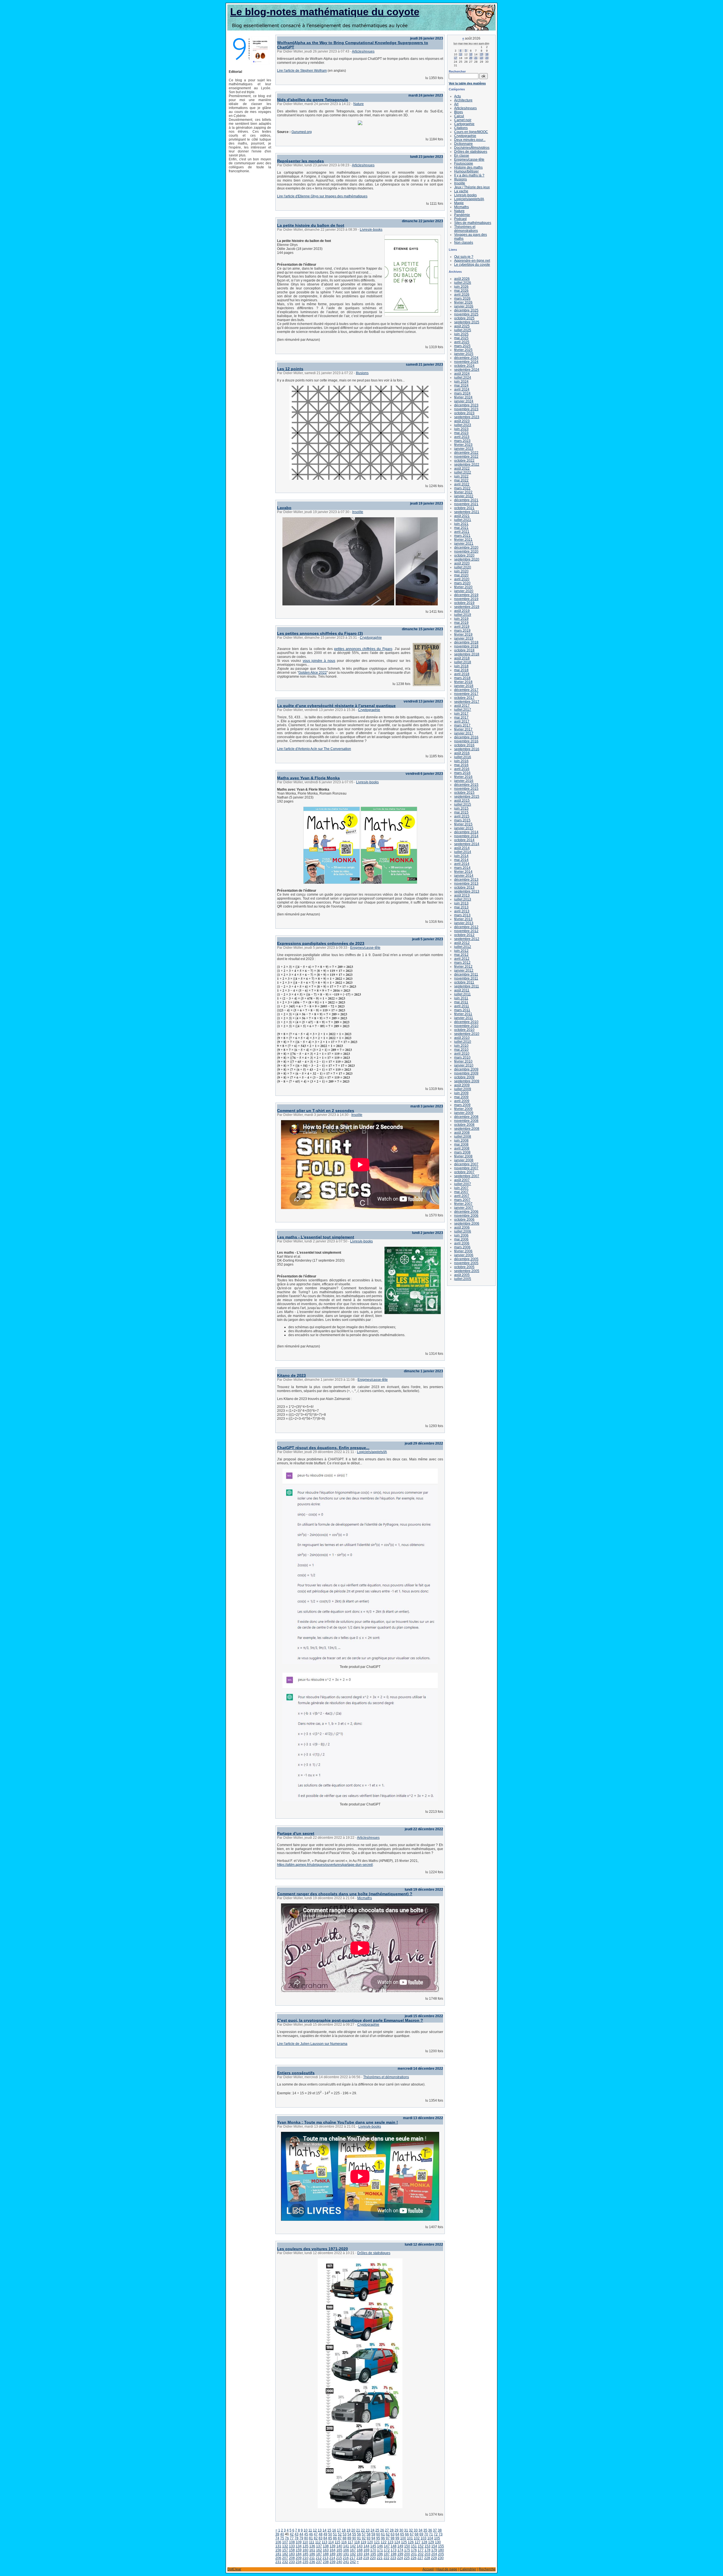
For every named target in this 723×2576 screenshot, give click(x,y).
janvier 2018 (464, 686)
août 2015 (462, 800)
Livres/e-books (371, 230)
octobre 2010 (464, 1030)
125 (404, 2542)
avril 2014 (462, 864)
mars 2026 (462, 298)
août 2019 (462, 611)
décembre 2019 (466, 595)
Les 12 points (290, 369)
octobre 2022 (464, 461)
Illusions (362, 373)
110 (305, 2542)
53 (345, 2534)
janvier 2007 (464, 1208)
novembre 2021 (466, 504)
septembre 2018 (467, 654)
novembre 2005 (466, 1263)
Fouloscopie (464, 163)
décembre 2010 (466, 1022)
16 (334, 2530)
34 (421, 2530)
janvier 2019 (464, 638)
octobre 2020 (464, 555)
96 (383, 2538)
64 (397, 2534)
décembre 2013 (466, 880)
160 (305, 2550)
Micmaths (365, 1898)
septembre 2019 (467, 607)
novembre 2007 (466, 1168)
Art (456, 104)
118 (357, 2542)
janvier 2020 (464, 591)
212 (319, 2558)
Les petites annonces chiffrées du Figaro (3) (320, 633)
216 (346, 2558)
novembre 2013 (466, 884)
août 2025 (462, 326)
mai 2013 (461, 907)
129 (431, 2542)
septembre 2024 (467, 370)
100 (403, 2538)
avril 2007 (462, 1196)
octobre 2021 (464, 508)
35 (425, 2530)
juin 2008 (461, 1140)
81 (311, 2538)
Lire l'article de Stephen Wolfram (302, 71)
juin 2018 (461, 666)
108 (292, 2542)
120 (370, 2542)
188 (326, 2554)
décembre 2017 (466, 690)
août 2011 (462, 990)
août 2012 (462, 943)
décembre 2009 (466, 1069)
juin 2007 (461, 1188)
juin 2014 (461, 856)
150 (407, 2546)
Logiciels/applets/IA (372, 1452)
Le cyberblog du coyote (472, 265)
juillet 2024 (463, 378)
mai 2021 (461, 528)
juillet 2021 (463, 520)
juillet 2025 (463, 330)
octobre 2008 (464, 1125)
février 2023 (463, 445)
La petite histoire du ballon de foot (311, 225)
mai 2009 (461, 1097)
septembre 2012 (467, 939)
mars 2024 (462, 393)
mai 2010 (461, 1050)
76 (287, 2538)
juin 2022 (461, 476)
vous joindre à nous (319, 661)
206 (278, 2558)
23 (368, 2530)
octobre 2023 (464, 413)
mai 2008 (461, 1144)
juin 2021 (461, 524)
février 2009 (463, 1109)
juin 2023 (461, 429)
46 (311, 2534)
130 (438, 2542)
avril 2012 (462, 959)
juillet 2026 (463, 283)
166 (346, 2550)
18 (344, 2530)
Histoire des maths (468, 167)
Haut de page (447, 2569)
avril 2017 (462, 721)
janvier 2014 (464, 876)
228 (427, 2558)
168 (360, 2550)
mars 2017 (462, 725)
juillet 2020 (463, 567)
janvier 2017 (464, 733)
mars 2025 (462, 346)
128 (424, 2542)
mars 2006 (462, 1247)
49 (325, 2534)
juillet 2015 (463, 804)
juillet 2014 (463, 852)
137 (319, 2546)
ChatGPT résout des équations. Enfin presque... (323, 1448)
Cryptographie (371, 638)
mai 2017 (461, 717)
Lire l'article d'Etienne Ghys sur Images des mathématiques (322, 196)
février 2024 (463, 397)
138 (326, 2546)
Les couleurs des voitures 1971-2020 (312, 2249)
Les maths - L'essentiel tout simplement (316, 1237)
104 (430, 2538)
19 (349, 2530)
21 (358, 2530)
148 (394, 2546)
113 (325, 2542)
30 (401, 2530)
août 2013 (462, 895)
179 (434, 2550)
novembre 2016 (466, 741)
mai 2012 (461, 955)
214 (332, 2558)
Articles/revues (363, 51)
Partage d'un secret (296, 1833)
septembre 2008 (467, 1129)
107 (285, 2542)
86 (335, 2538)
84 (325, 2538)
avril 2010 (462, 1053)
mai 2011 (461, 1002)
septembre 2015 (467, 797)
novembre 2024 (466, 362)
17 (339, 2530)
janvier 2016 (464, 781)
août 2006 (462, 1227)
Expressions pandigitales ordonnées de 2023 (321, 943)
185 (305, 2554)
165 (339, 2550)
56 (359, 2534)
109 (299, 2542)
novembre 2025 (466, 314)
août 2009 (462, 1085)
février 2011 (463, 1014)
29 (397, 2530)
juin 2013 (461, 903)
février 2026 (463, 302)
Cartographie (464, 124)
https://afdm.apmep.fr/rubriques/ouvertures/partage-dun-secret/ (325, 1865)
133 (292, 2546)
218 (359, 2558)
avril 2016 (462, 769)
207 (285, 2558)
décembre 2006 (466, 1212)
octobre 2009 (464, 1077)
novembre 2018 (466, 646)
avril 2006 (462, 1243)
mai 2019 (461, 623)
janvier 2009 (464, 1113)
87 (340, 2538)
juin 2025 (461, 334)
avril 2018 (462, 674)
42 (292, 2534)
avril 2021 (462, 532)
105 (437, 2538)
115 (337, 2542)
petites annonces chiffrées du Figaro (363, 649)
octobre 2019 (464, 603)
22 (363, 2530)
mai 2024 (461, 385)
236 (312, 2562)
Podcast (460, 219)
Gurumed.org (302, 132)
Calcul (459, 116)
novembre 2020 (466, 551)
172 (387, 2550)
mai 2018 (461, 670)
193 (360, 2554)
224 (400, 2558)
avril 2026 (462, 295)
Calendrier (468, 2569)
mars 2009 (462, 1105)
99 (397, 2538)
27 (387, 2530)
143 (360, 2546)
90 (354, 2538)
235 (305, 2562)
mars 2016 (462, 773)
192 (353, 2554)
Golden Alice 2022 (313, 673)
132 (285, 2546)
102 (417, 2538)
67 (412, 2534)
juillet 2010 (463, 1042)
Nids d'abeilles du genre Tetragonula (312, 100)
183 (292, 2554)
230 (441, 2558)
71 (431, 2534)
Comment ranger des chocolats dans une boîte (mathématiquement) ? (345, 1894)
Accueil (428, 2569)
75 (282, 2538)
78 (297, 2538)
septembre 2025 (467, 322)
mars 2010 (462, 1057)
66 (407, 2534)
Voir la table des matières (467, 83)
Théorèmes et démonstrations (386, 2077)
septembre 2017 (467, 702)
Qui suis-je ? (464, 257)
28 (392, 2530)
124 (397, 2542)
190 (339, 2554)
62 (388, 2534)
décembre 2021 (466, 500)
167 (353, 2550)
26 (382, 2530)
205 (441, 2554)
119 (363, 2542)
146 (380, 2546)
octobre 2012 (464, 935)
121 (377, 2542)
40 (282, 2534)
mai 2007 (461, 1192)
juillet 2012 (463, 947)
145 (373, 2546)
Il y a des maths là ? (469, 175)
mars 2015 (462, 820)
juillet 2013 (463, 899)
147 (387, 2546)
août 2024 (462, 374)
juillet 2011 (462, 994)
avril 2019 (462, 627)
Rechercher (457, 71)
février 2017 (463, 729)
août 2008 (462, 1133)
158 (292, 2550)
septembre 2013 (467, 891)
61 (383, 2534)
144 (366, 2546)
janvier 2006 (464, 1255)
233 (292, 2562)
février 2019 (463, 634)
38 (440, 2530)
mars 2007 (462, 1200)
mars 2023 (462, 441)
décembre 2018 (466, 642)
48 (321, 2534)
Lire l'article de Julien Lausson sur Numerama (312, 2044)
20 (353, 2530)
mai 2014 (461, 860)
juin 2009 (461, 1093)
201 (414, 2554)
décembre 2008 (466, 1117)
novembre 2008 (466, 1121)
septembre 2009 (467, 1081)
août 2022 (462, 468)
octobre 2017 (464, 698)
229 (434, 2558)
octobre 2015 (464, 793)
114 (331, 2542)
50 (330, 2534)
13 (320, 2530)
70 (426, 2534)
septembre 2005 (467, 1271)
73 (441, 2534)
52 (340, 2534)
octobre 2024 (464, 366)
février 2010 (463, 1061)
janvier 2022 (464, 496)
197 (387, 2554)
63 (393, 2534)
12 (315, 2530)
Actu (458, 96)
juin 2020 (461, 571)
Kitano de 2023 (291, 1375)
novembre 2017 (466, 694)
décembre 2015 (466, 785)
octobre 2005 (464, 1267)
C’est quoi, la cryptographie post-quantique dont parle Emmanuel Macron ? (350, 2020)
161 (312, 2550)
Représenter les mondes (300, 161)
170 (373, 2550)
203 (427, 2554)
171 (380, 2550)
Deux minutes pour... (470, 140)
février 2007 (463, 1204)
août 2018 (462, 658)
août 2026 (462, 279)
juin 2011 (461, 998)
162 (319, 2550)
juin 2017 (461, 714)
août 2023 (462, 421)
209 (299, 2558)
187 (319, 2554)
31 (406, 2530)
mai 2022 (461, 480)
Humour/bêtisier (466, 171)
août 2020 (462, 563)
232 (285, 2562)
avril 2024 (462, 389)
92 (364, 2538)
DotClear (234, 2569)
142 (353, 2546)
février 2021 (463, 540)
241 (346, 2562)
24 (373, 2530)
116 (344, 2542)
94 (373, 2538)
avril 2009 (462, 1101)
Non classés (464, 243)
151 (414, 2546)
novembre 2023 (466, 409)
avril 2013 (462, 911)
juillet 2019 (463, 615)
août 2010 (462, 1038)
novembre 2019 (466, 599)
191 (346, 2554)
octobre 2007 (464, 1172)
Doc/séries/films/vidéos (472, 148)
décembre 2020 (466, 548)
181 (278, 2554)
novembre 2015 (466, 789)
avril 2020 (462, 579)
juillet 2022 (463, 472)
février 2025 (463, 350)
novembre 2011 (466, 978)
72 (436, 2534)
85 (330, 2538)
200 (407, 2554)
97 (388, 2538)
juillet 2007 (463, 1184)
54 (349, 2534)
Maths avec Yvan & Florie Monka (308, 778)
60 (378, 2534)
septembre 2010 (467, 1034)
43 (297, 2534)
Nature (359, 104)
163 (326, 2550)
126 (411, 2542)
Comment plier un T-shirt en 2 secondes (316, 1111)
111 (312, 2542)
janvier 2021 (464, 544)
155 (441, 2546)
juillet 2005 (463, 1279)
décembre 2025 (466, 310)
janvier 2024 (464, 401)
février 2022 (463, 492)
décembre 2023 (466, 405)
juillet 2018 (463, 662)
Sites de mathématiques (473, 223)
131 (278, 2546)
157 (285, 2550)
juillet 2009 (463, 1089)
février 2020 (463, 587)
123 (390, 2542)
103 (423, 2538)
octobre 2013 (464, 887)
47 (316, 2534)
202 (421, 2554)
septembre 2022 (467, 464)
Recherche (487, 2569)
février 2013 (463, 919)
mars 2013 (462, 915)
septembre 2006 (467, 1223)
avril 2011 (462, 1006)
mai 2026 (461, 291)
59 (373, 2534)
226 (414, 2558)
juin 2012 (461, 951)
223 (393, 2558)
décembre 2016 (466, 737)
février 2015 (463, 824)
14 (325, 2530)
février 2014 (463, 872)
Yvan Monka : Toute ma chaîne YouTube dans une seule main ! (337, 2122)
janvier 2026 (464, 306)
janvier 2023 (464, 449)
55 (354, 2534)
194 (366, 2554)
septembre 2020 (467, 559)
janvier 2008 (464, 1160)
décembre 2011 (466, 974)
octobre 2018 (464, 650)
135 (305, 2546)
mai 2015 (461, 812)
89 (349, 2538)
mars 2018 (462, 678)
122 (384, 2542)
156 (278, 2550)
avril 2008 (462, 1148)
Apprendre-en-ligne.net (472, 261)
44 (301, 2534)
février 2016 (463, 777)
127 (418, 2542)
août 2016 (462, 753)
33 (416, 2530)
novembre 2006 (466, 1216)
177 (421, 2550)
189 (333, 2554)
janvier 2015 (464, 828)
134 (299, 2546)
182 (285, 2554)
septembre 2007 (467, 1176)
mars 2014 (462, 868)
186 (312, 2554)
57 (364, 2534)
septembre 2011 (467, 986)
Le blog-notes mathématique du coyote (325, 12)
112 (318, 2542)
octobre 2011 (464, 982)
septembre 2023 (467, 417)
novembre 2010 (466, 1026)
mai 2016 (461, 765)
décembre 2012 (466, 927)
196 (380, 2554)
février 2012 (463, 967)
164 (333, 2550)
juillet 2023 (463, 425)
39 (277, 2534)
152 (421, 2546)
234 (299, 2562)
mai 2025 (461, 338)
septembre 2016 (467, 749)
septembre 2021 (467, 512)
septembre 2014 (467, 844)
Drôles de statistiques (374, 2253)
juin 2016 (461, 761)
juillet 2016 (463, 757)
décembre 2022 (466, 453)
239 (333, 2562)
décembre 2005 (466, 1259)
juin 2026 (461, 287)
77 (292, 2538)
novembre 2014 (466, 836)
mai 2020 (461, 575)
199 (400, 2554)
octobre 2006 (464, 1220)
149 (400, 2546)
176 (414, 2550)
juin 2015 (461, 808)
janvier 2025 (464, 354)
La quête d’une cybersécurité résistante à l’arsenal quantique (336, 706)
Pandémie (462, 215)
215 (339, 2558)
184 (299, 2554)
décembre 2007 (466, 1164)
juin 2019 (461, 619)
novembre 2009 (466, 1073)
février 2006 (463, 1251)
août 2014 (462, 848)
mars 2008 (462, 1152)
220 (373, 2558)
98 (393, 2538)
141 (346, 2546)
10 (306, 2530)
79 (301, 2538)
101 (410, 2538)
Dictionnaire (463, 144)
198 (394, 2554)
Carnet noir (463, 120)
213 (325, 2558)
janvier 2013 (464, 923)
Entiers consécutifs (296, 2073)
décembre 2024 (466, 358)
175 (407, 2550)
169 (366, 2550)
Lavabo (284, 508)
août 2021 (462, 516)
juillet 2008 (463, 1137)
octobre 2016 (464, 745)
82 (316, 2538)
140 (339, 2546)
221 (380, 2558)
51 (335, 2534)
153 (427, 2546)
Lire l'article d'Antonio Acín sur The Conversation (314, 749)
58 (369, 2534)
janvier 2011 (464, 1018)
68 (417, 2534)
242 (353, 2562)
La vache (461, 191)
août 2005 (462, 1275)
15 (329, 2530)
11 (310, 2530)
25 (377, 2530)
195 (373, 2554)
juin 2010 (461, 1046)
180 (441, 2550)
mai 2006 (461, 1239)
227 (420, 2558)
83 (321, 2538)
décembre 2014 (466, 832)
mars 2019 (462, 631)
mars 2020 (462, 583)
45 (306, 2534)
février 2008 (463, 1156)
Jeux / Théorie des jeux (472, 187)
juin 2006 (461, 1235)
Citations (461, 128)
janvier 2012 (464, 970)
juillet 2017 (463, 710)
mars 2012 (462, 963)
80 (306, 2538)
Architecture (463, 100)
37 (435, 2530)
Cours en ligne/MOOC (471, 132)
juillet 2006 (463, 1231)
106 (278, 2542)
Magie (459, 203)
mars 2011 (462, 1010)
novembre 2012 (466, 931)
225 (407, 2558)
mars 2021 (462, 536)
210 (305, 2558)
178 (427, 2550)
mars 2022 (462, 488)
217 (353, 2558)
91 (359, 2538)
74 (277, 2538)
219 (366, 2558)
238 (326, 2562)
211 (312, 2558)
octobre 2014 (464, 840)
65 (402, 2534)
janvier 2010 (464, 1065)
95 (378, 2538)
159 (299, 2550)
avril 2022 (462, 484)
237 (319, 2562)
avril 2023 (462, 437)
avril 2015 (462, 816)
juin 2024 (461, 381)
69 (421, 2534)
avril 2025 (462, 342)
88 (345, 2538)
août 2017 (462, 706)
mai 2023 (461, 433)
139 (333, 2546)
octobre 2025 (464, 318)
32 (411, 2530)
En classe (462, 156)
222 (386, 2558)
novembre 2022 (466, 457)
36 (430, 2530)
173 (394, 2550)
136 (312, 2546)
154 (434, 2546)
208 (292, 2558)
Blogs (459, 112)
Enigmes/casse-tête (365, 948)
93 (369, 2538)
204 (434, 2554)
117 (350, 2542)
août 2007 (462, 1180)
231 (278, 2562)
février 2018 (463, 682)
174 (400, 2550)
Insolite (358, 512)
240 (339, 2562)
